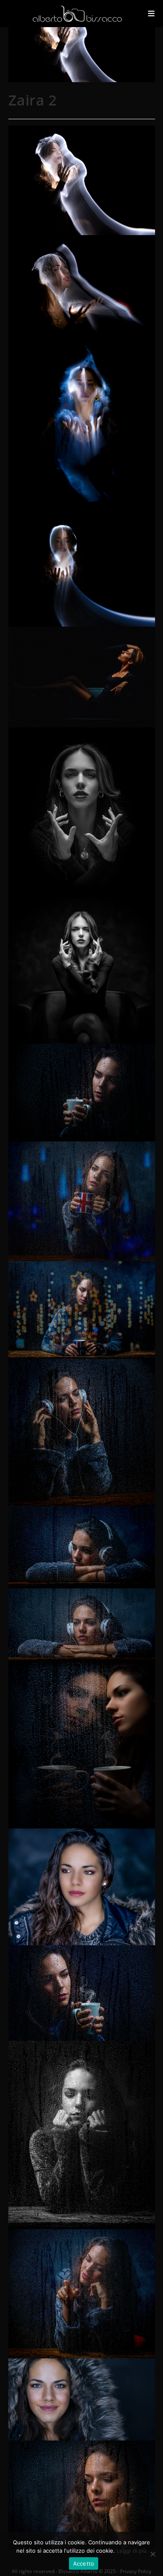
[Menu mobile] (152, 13)
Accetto (84, 2563)
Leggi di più (132, 2551)
